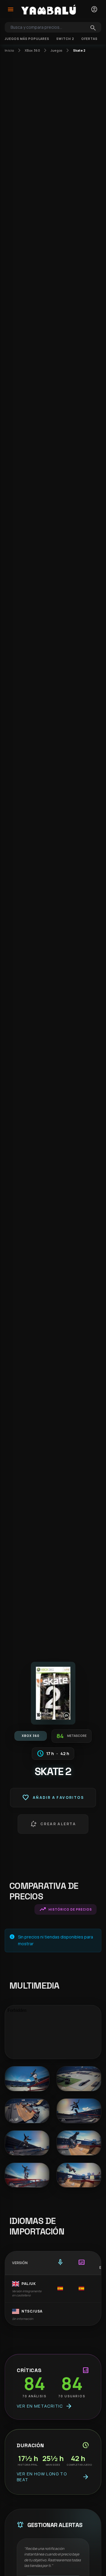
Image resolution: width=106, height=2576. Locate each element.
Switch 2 (65, 39)
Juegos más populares (27, 39)
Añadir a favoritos (53, 1798)
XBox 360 (32, 50)
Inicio (9, 50)
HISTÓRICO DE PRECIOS (66, 1909)
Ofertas (89, 39)
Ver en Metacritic (45, 2406)
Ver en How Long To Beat (53, 2477)
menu (11, 9)
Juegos (57, 50)
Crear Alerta (53, 1824)
